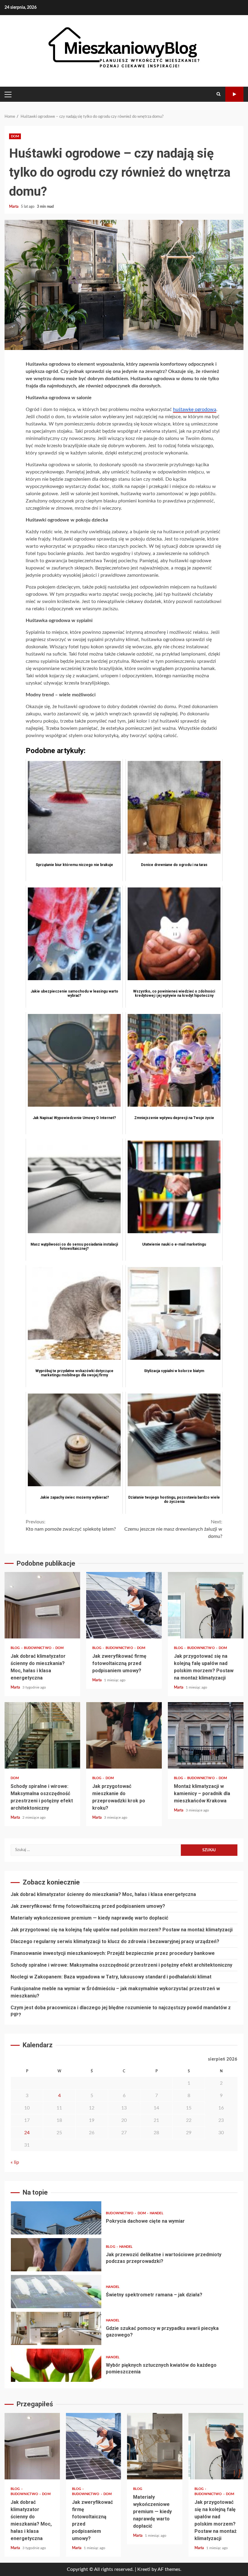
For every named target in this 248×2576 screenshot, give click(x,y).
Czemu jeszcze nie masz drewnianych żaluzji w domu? (173, 1529)
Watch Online (234, 94)
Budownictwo (38, 1648)
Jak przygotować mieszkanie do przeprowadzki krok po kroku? (124, 1735)
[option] (124, 2219)
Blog (16, 1648)
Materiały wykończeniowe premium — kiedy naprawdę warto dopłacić (89, 1918)
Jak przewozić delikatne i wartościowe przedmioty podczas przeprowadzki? (56, 2255)
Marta (14, 207)
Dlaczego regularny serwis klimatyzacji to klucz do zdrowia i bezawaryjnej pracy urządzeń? (115, 1941)
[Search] (219, 94)
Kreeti (144, 2569)
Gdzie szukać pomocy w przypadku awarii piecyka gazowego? (56, 2328)
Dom (15, 136)
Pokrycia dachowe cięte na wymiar (56, 2218)
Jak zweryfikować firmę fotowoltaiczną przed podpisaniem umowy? (124, 1605)
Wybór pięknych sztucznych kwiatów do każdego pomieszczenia (56, 2365)
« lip (15, 2162)
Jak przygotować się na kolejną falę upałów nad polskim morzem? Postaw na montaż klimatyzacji (206, 1605)
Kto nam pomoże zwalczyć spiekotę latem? (71, 1525)
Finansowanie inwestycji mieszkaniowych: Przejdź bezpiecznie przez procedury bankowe (113, 1953)
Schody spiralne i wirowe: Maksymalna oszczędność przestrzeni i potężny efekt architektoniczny (42, 1735)
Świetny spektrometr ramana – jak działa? (56, 2292)
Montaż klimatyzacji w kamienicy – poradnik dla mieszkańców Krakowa (206, 1735)
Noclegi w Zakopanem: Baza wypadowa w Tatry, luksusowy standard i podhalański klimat (111, 1977)
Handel (157, 2213)
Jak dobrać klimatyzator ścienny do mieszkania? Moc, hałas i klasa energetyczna (42, 1605)
